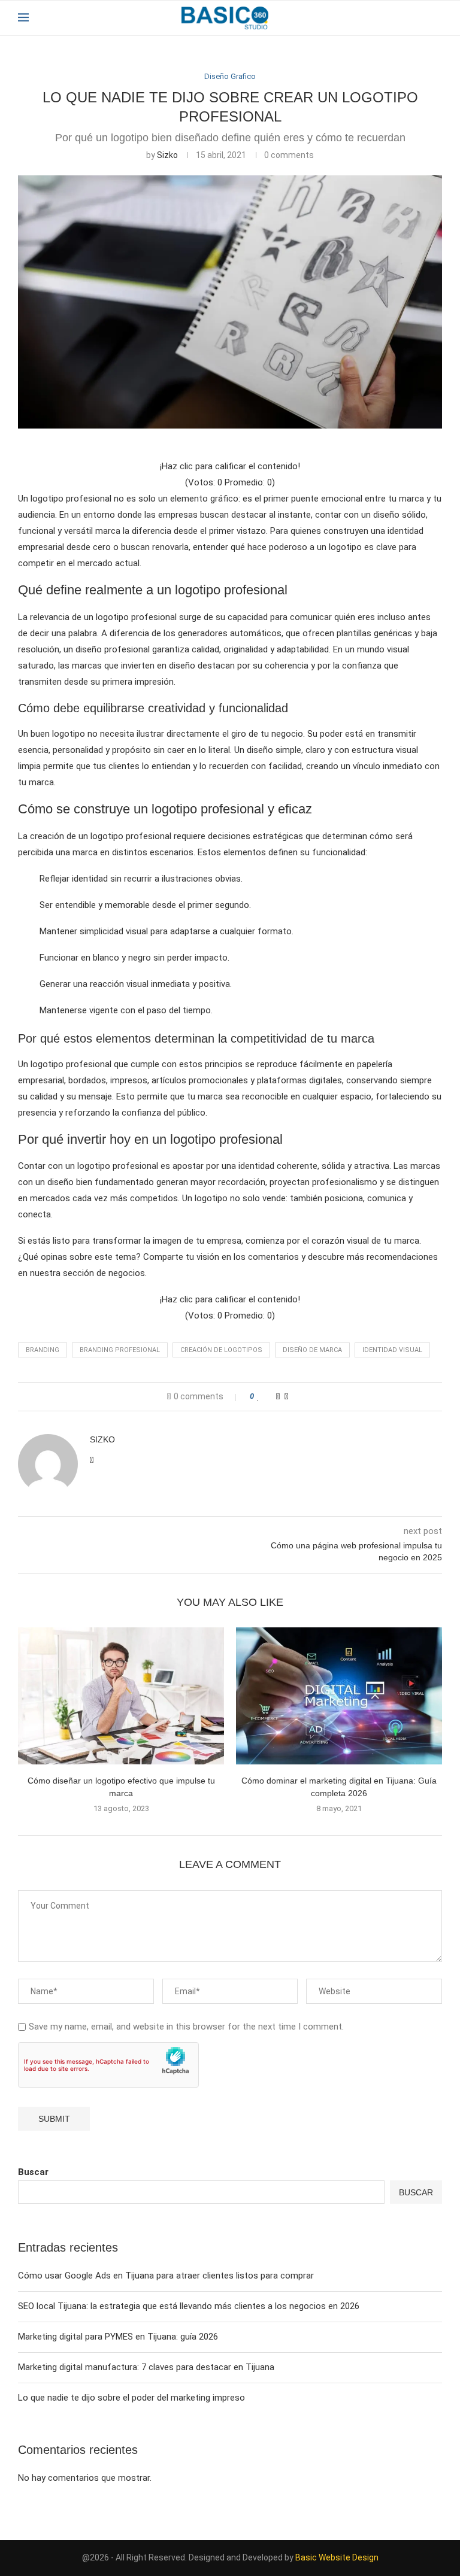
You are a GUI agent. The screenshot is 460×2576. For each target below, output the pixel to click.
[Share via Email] (286, 1396)
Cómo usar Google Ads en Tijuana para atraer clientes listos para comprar (166, 2276)
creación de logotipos (221, 1350)
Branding (43, 1350)
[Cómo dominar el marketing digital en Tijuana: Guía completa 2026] (339, 1696)
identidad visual (392, 1350)
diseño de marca (312, 1350)
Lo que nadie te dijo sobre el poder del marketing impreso (131, 2398)
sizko (167, 155)
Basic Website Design (337, 2557)
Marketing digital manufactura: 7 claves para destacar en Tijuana (146, 2367)
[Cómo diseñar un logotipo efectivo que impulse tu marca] (121, 1696)
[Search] (436, 18)
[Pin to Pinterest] (278, 1396)
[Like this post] (258, 1397)
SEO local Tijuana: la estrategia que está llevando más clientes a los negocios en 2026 (189, 2306)
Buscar (33, 2172)
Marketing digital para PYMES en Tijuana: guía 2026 (118, 2337)
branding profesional (120, 1350)
